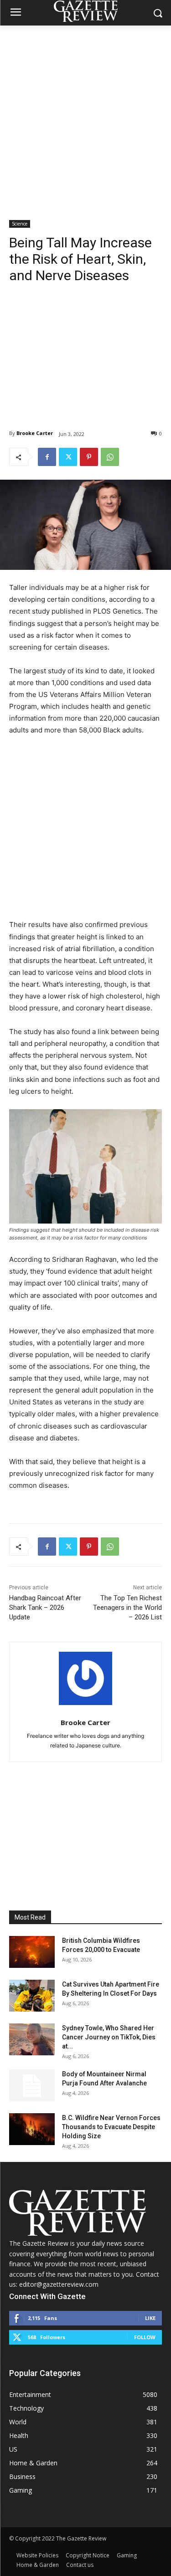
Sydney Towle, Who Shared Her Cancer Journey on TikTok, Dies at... (109, 2037)
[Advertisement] (85, 115)
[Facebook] (47, 457)
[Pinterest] (89, 457)
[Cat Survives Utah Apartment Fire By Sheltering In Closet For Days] (32, 1996)
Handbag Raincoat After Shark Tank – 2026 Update (45, 1608)
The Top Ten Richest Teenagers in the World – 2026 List (127, 1608)
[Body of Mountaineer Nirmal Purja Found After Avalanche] (32, 2085)
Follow (145, 2337)
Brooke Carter (35, 433)
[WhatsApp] (110, 457)
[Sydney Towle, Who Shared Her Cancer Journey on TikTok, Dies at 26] (32, 2039)
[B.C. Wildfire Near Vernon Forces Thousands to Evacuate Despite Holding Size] (32, 2129)
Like (150, 2318)
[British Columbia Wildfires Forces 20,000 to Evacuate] (32, 1952)
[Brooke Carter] (85, 1678)
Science (20, 224)
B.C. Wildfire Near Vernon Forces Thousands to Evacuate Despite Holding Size (111, 2127)
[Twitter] (68, 457)
